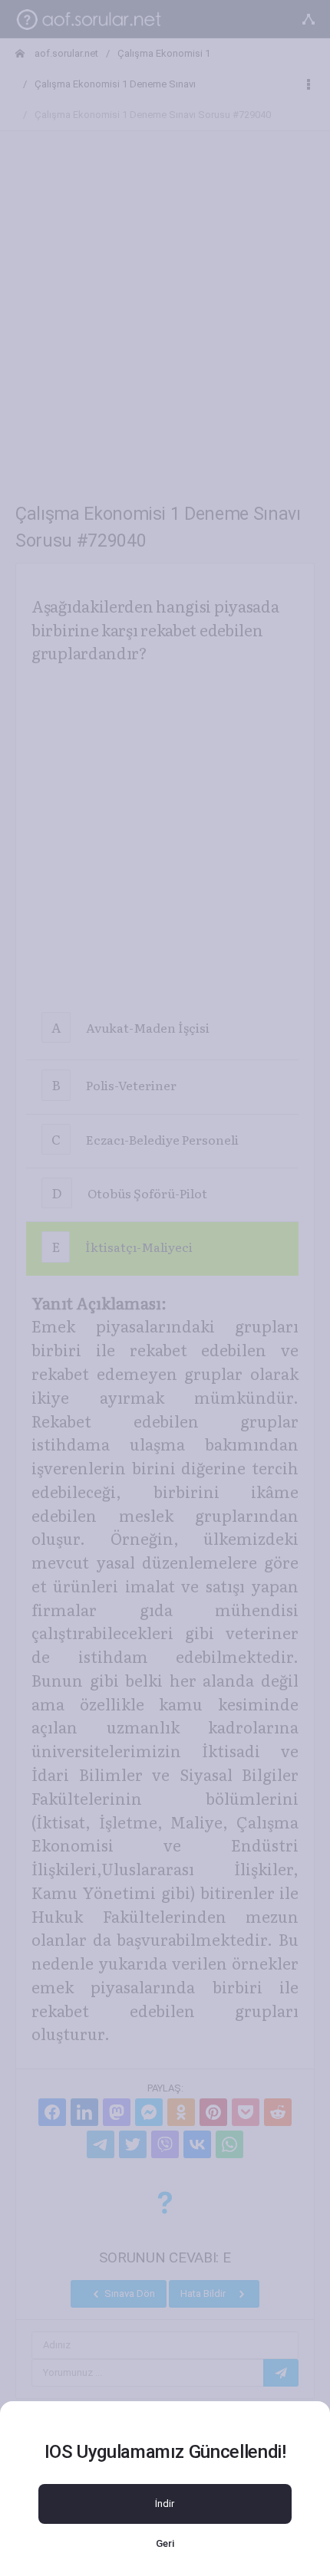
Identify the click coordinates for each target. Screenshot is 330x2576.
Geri (165, 2543)
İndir (165, 2504)
